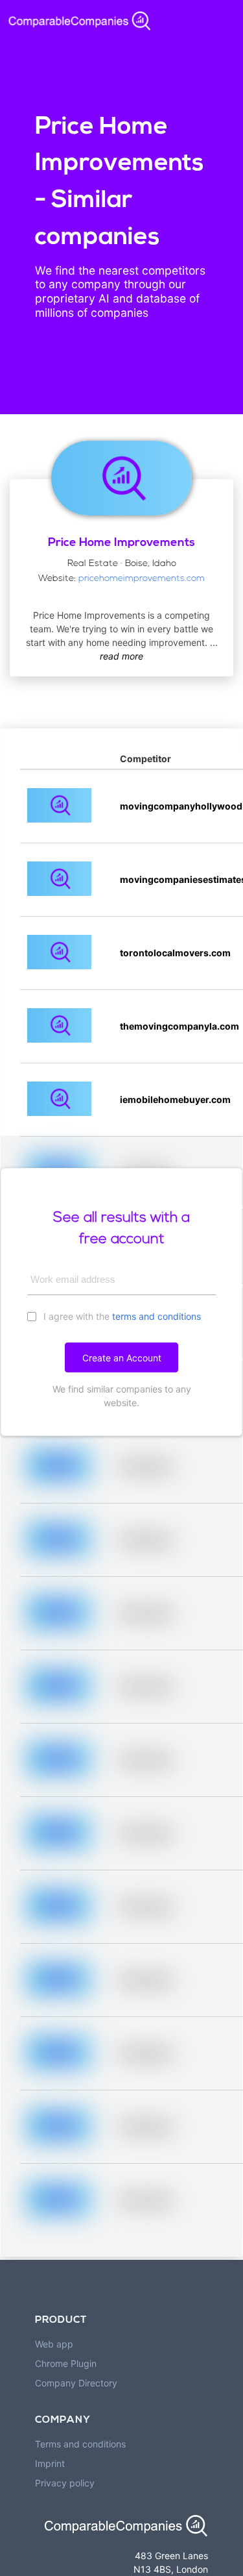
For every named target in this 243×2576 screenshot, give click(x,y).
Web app (54, 2344)
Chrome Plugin (66, 2363)
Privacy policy (65, 2483)
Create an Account (122, 1358)
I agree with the (121, 1316)
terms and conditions (156, 1316)
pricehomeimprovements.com (142, 579)
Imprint (50, 2463)
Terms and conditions (80, 2444)
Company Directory (76, 2383)
